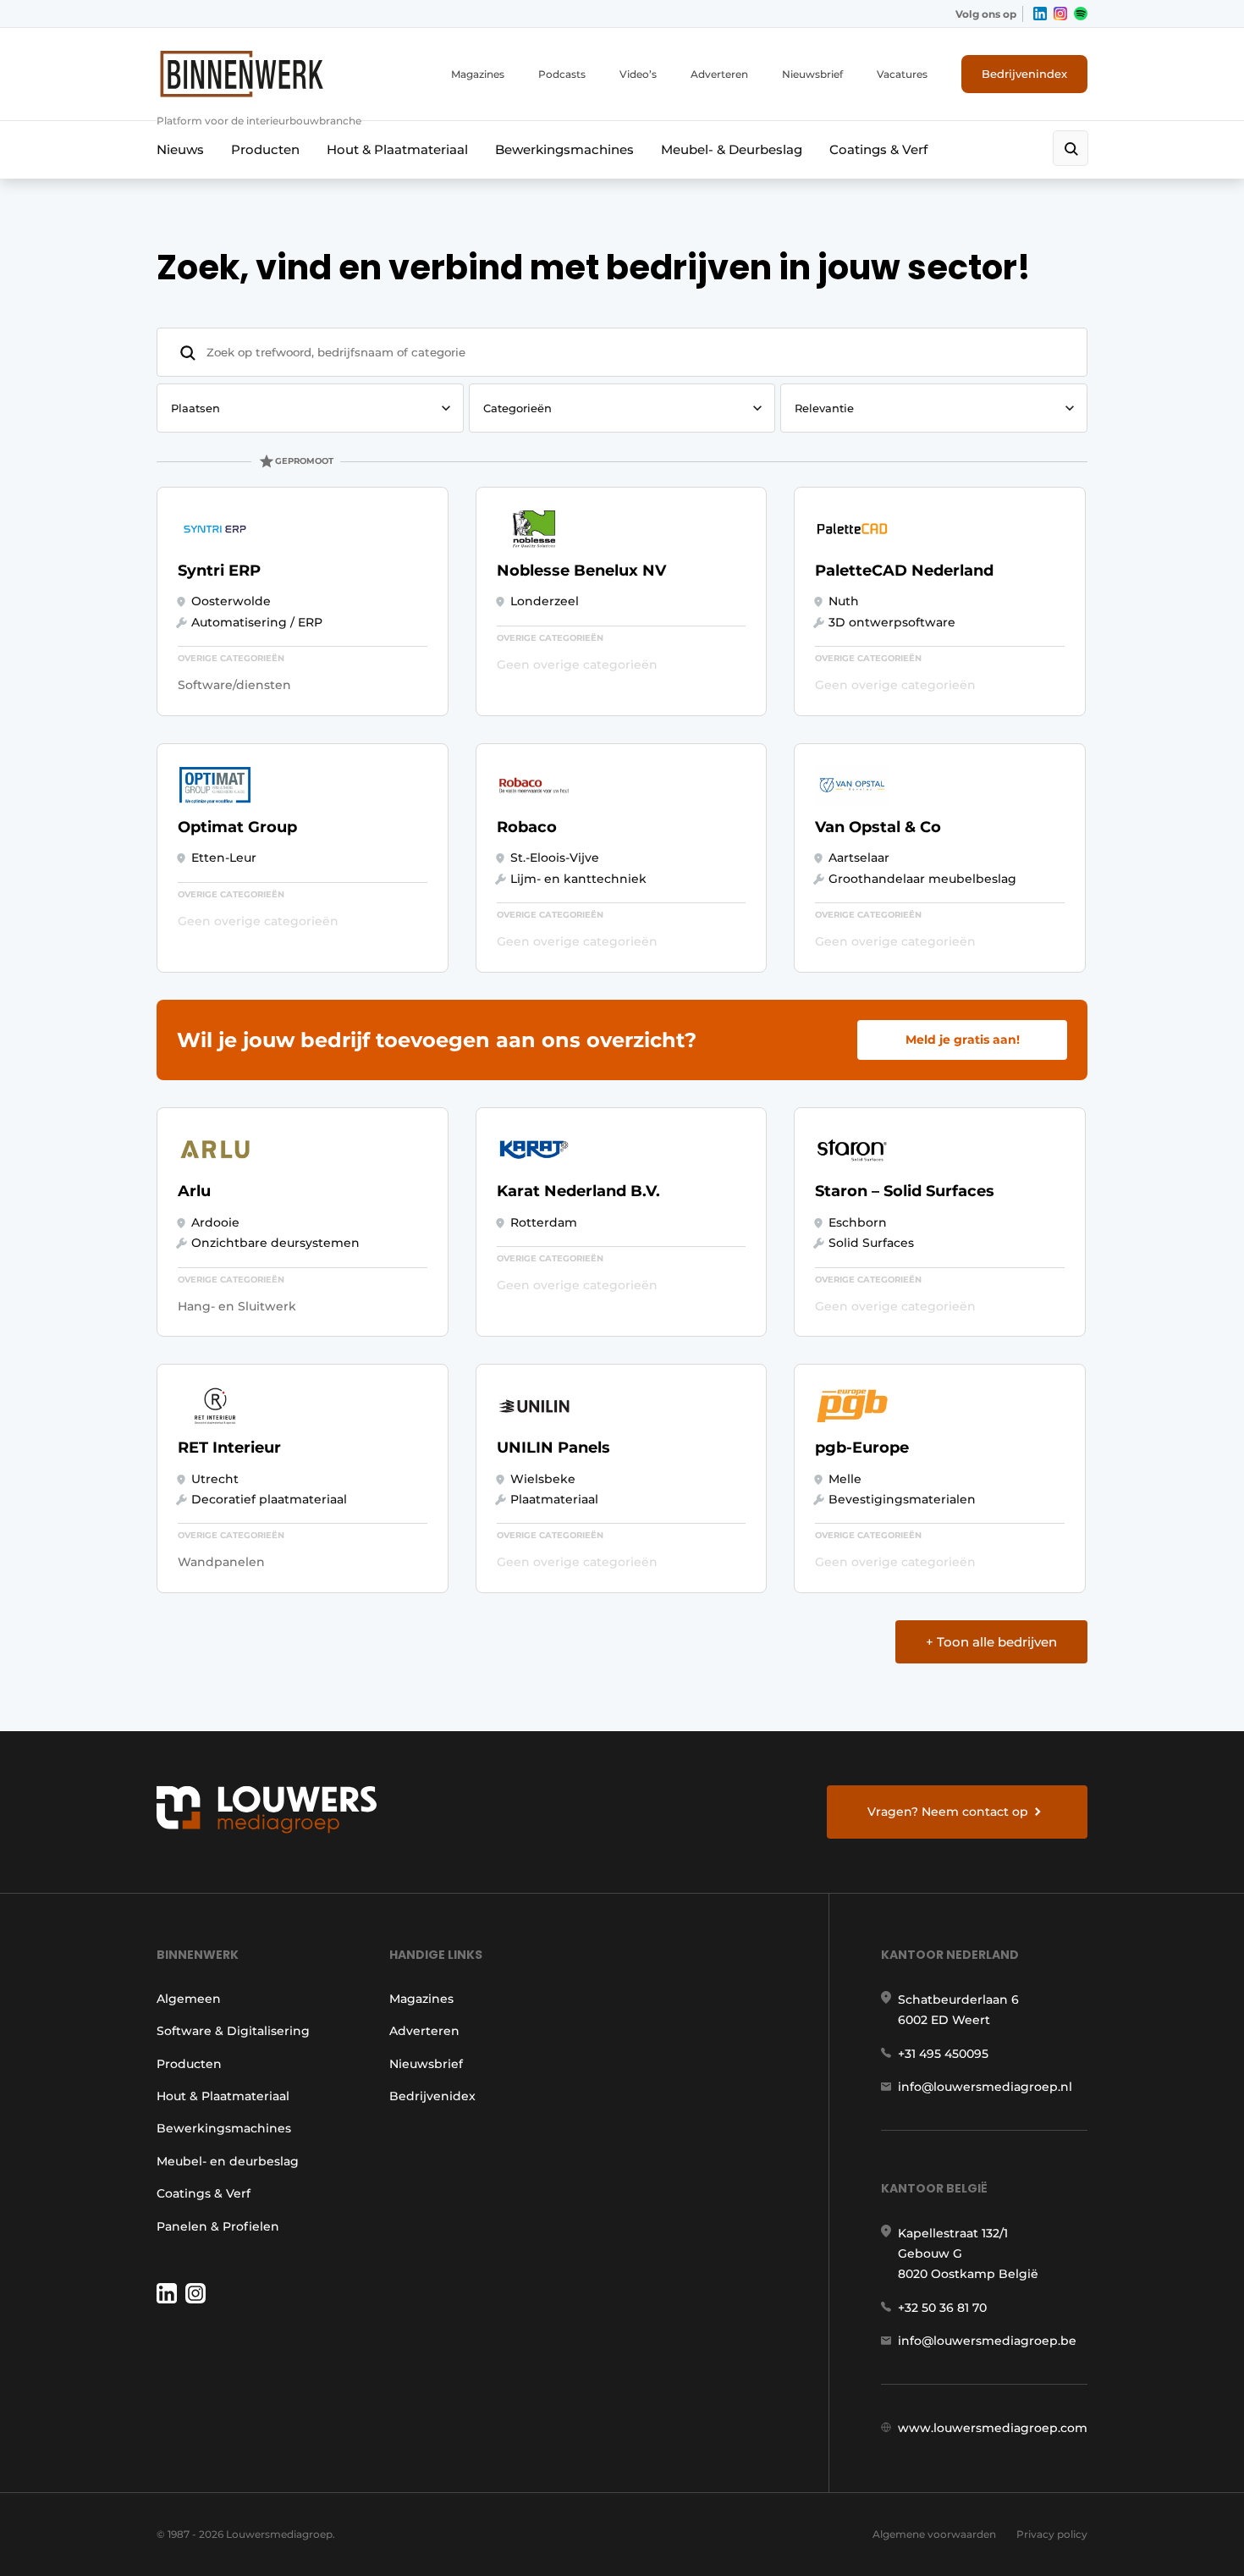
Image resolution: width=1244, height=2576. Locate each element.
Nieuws (180, 149)
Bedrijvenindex (1024, 74)
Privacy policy (1052, 2534)
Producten (265, 149)
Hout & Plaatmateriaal (397, 149)
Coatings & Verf (878, 149)
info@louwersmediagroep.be (987, 2341)
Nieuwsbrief (812, 74)
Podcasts (562, 74)
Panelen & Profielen (218, 2226)
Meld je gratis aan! (963, 1040)
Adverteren (719, 74)
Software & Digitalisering (233, 2031)
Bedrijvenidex (432, 2096)
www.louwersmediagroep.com (993, 2428)
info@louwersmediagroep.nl (985, 2087)
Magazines (478, 74)
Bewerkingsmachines (564, 149)
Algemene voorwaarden (934, 2534)
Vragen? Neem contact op (948, 1812)
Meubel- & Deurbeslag (732, 149)
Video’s (638, 74)
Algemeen (189, 1999)
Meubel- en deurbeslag (228, 2161)
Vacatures (902, 74)
